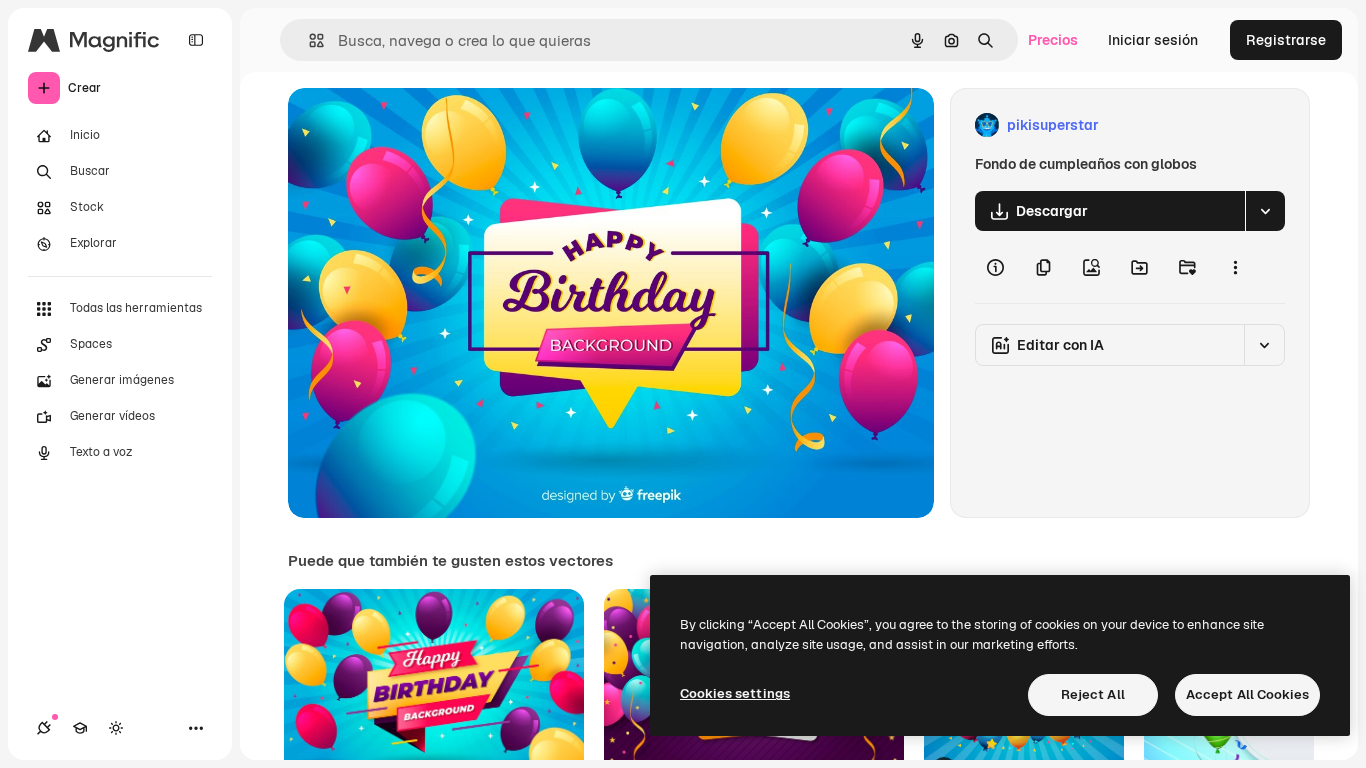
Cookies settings (735, 693)
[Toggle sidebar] (196, 40)
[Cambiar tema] (116, 728)
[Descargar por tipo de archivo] (1265, 211)
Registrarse (1286, 40)
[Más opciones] (1235, 267)
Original (416, 125)
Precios (1053, 40)
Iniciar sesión (1153, 40)
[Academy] (80, 728)
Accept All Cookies (1247, 694)
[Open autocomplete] (308, 40)
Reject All (1093, 694)
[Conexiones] (44, 728)
